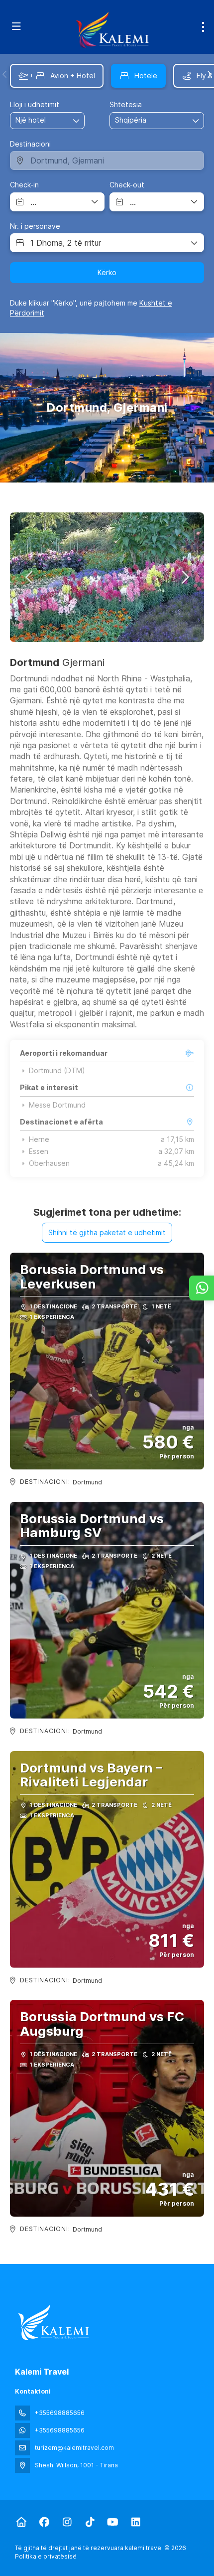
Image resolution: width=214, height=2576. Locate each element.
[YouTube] (113, 2522)
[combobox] (140, 120)
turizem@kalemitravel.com (74, 2448)
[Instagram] (67, 2522)
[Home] (21, 2522)
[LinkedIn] (136, 2522)
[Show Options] (196, 121)
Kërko (107, 272)
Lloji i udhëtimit (35, 104)
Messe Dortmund (57, 1105)
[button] (5, 74)
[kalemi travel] (53, 2323)
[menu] (203, 27)
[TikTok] (90, 2522)
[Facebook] (44, 2522)
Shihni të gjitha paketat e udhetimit (107, 1232)
